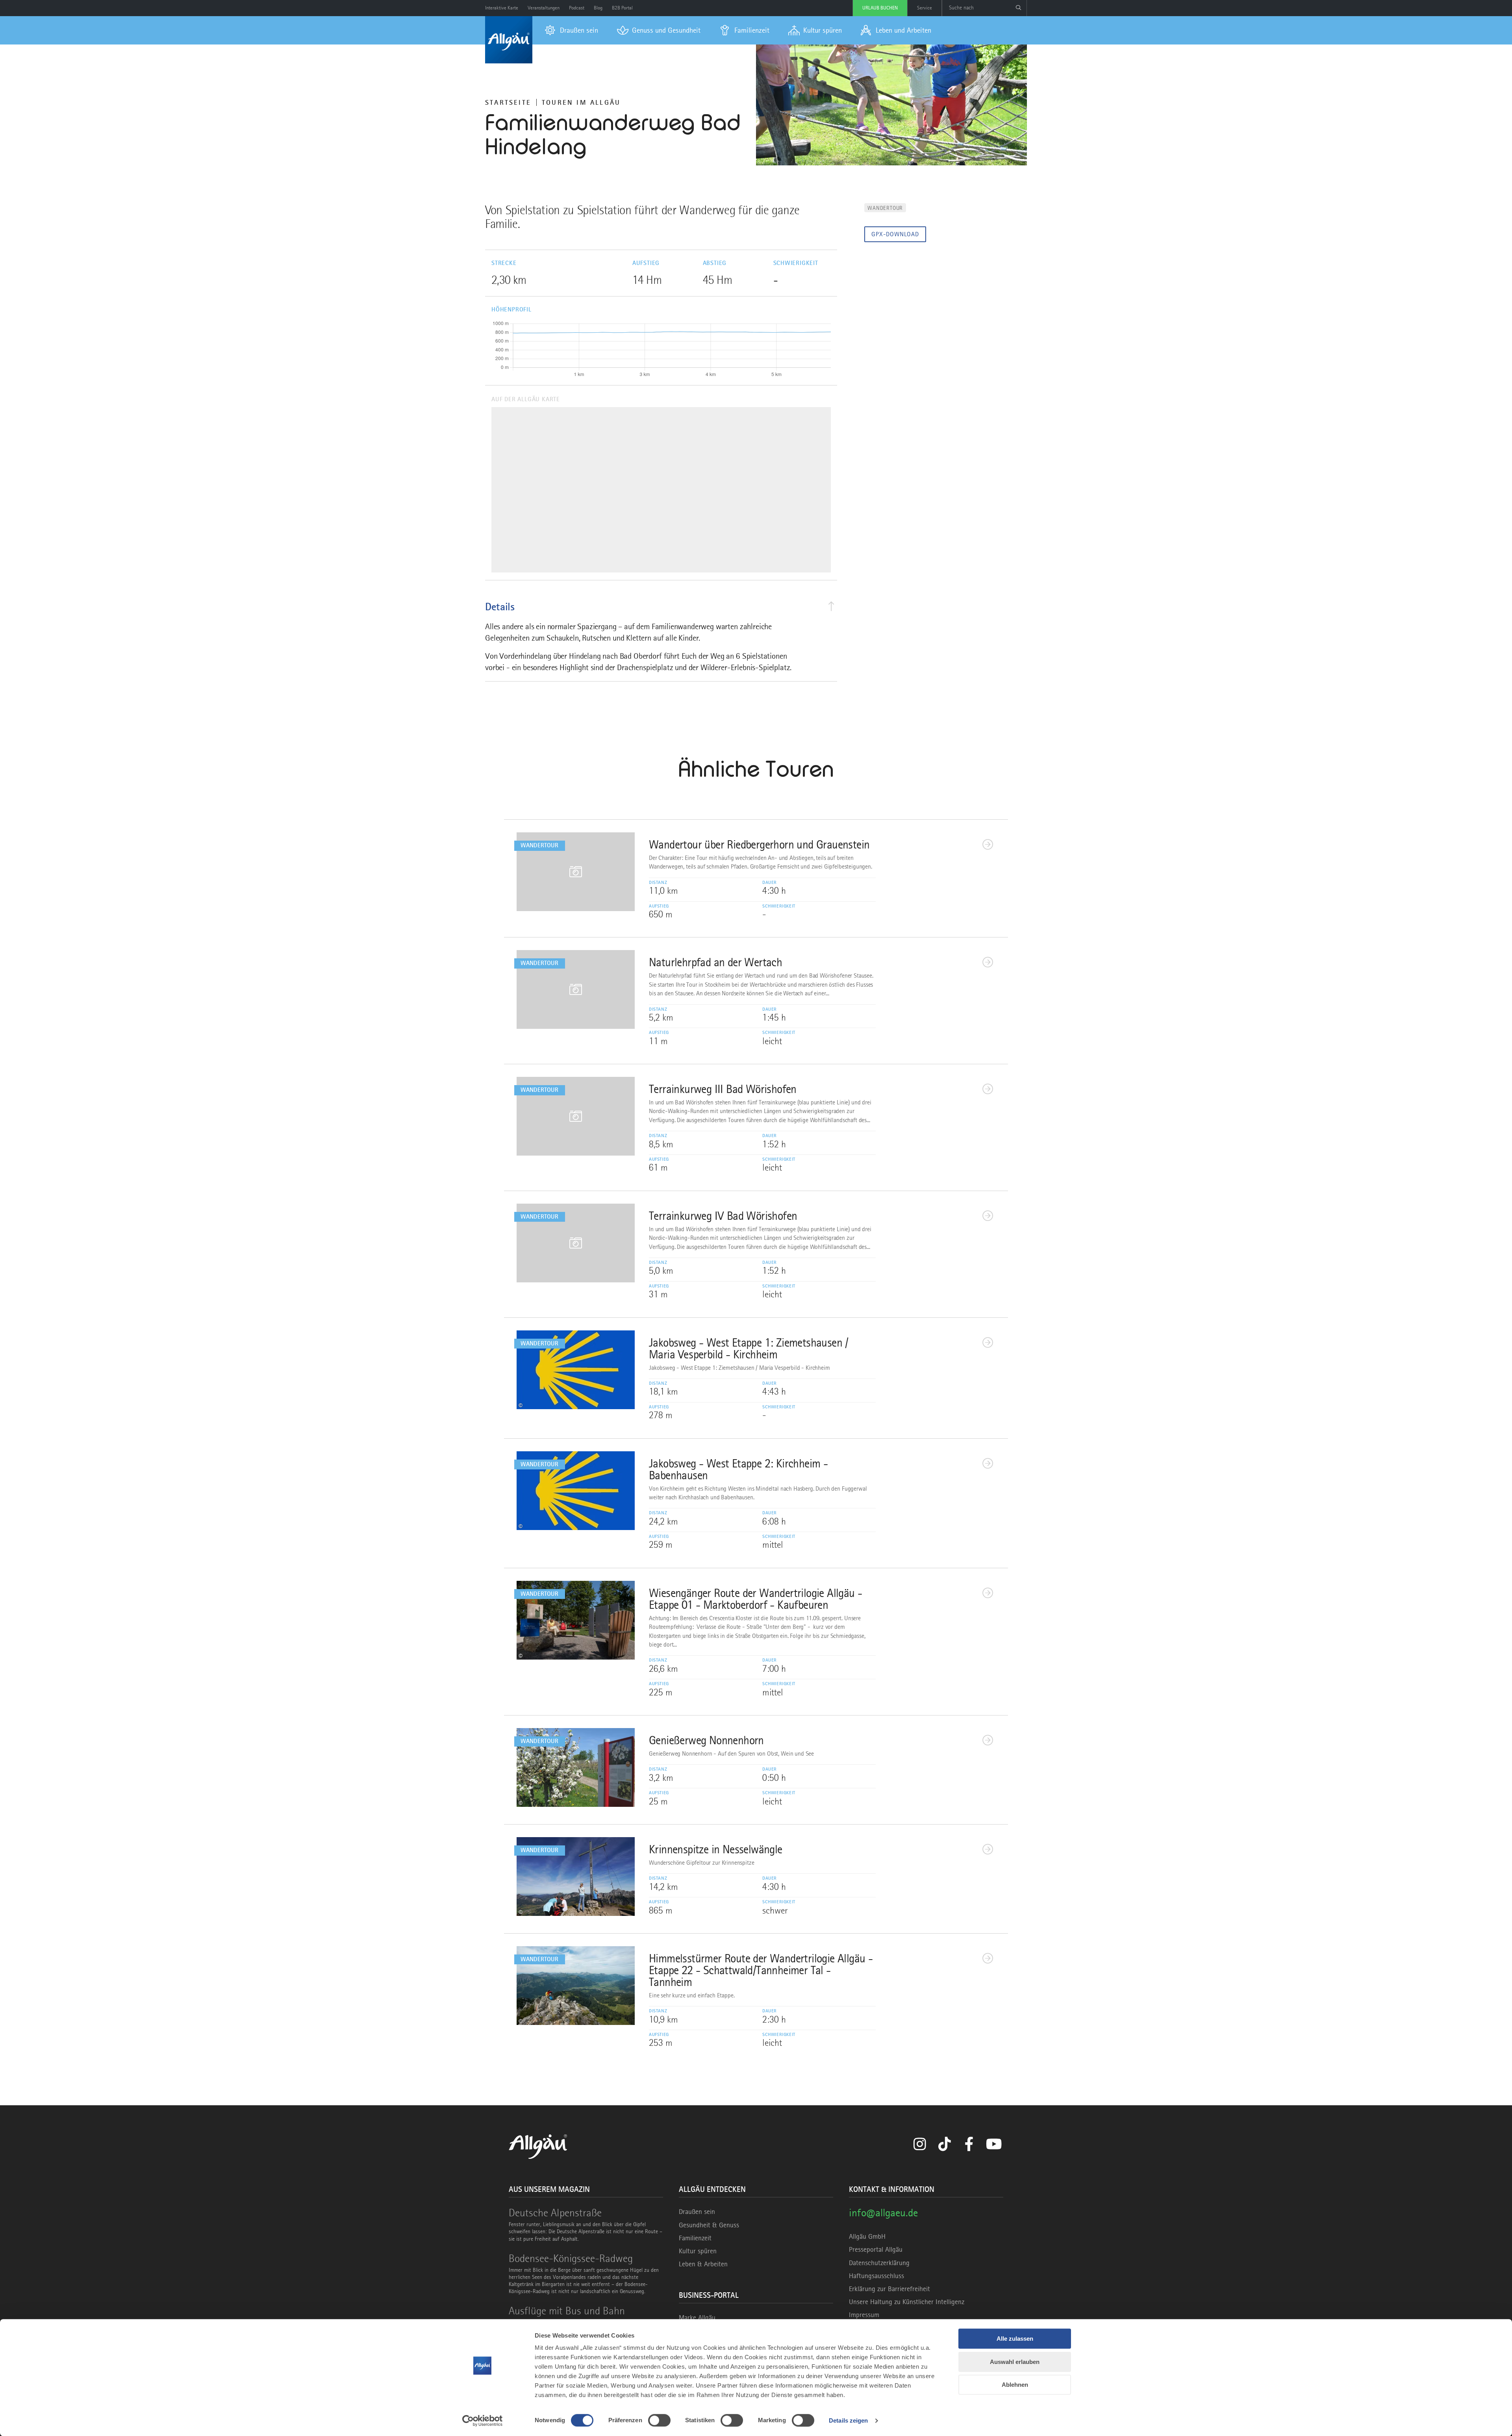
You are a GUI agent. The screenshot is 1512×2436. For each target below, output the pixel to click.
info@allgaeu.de (883, 2213)
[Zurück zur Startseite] (509, 40)
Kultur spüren (698, 2251)
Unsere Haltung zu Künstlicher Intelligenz (907, 2302)
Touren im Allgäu (581, 102)
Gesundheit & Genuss (709, 2225)
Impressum (864, 2315)
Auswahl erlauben (1015, 2362)
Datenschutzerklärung (879, 2263)
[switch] (659, 2420)
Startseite (508, 102)
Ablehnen (1015, 2385)
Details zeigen (848, 2420)
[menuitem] (572, 30)
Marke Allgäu (697, 2317)
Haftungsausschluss (876, 2276)
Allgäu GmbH (867, 2236)
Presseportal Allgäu (876, 2249)
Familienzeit (695, 2238)
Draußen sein (697, 2212)
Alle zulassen (1015, 2339)
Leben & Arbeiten (703, 2264)
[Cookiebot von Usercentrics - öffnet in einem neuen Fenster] (483, 2421)
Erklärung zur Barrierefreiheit (889, 2289)
